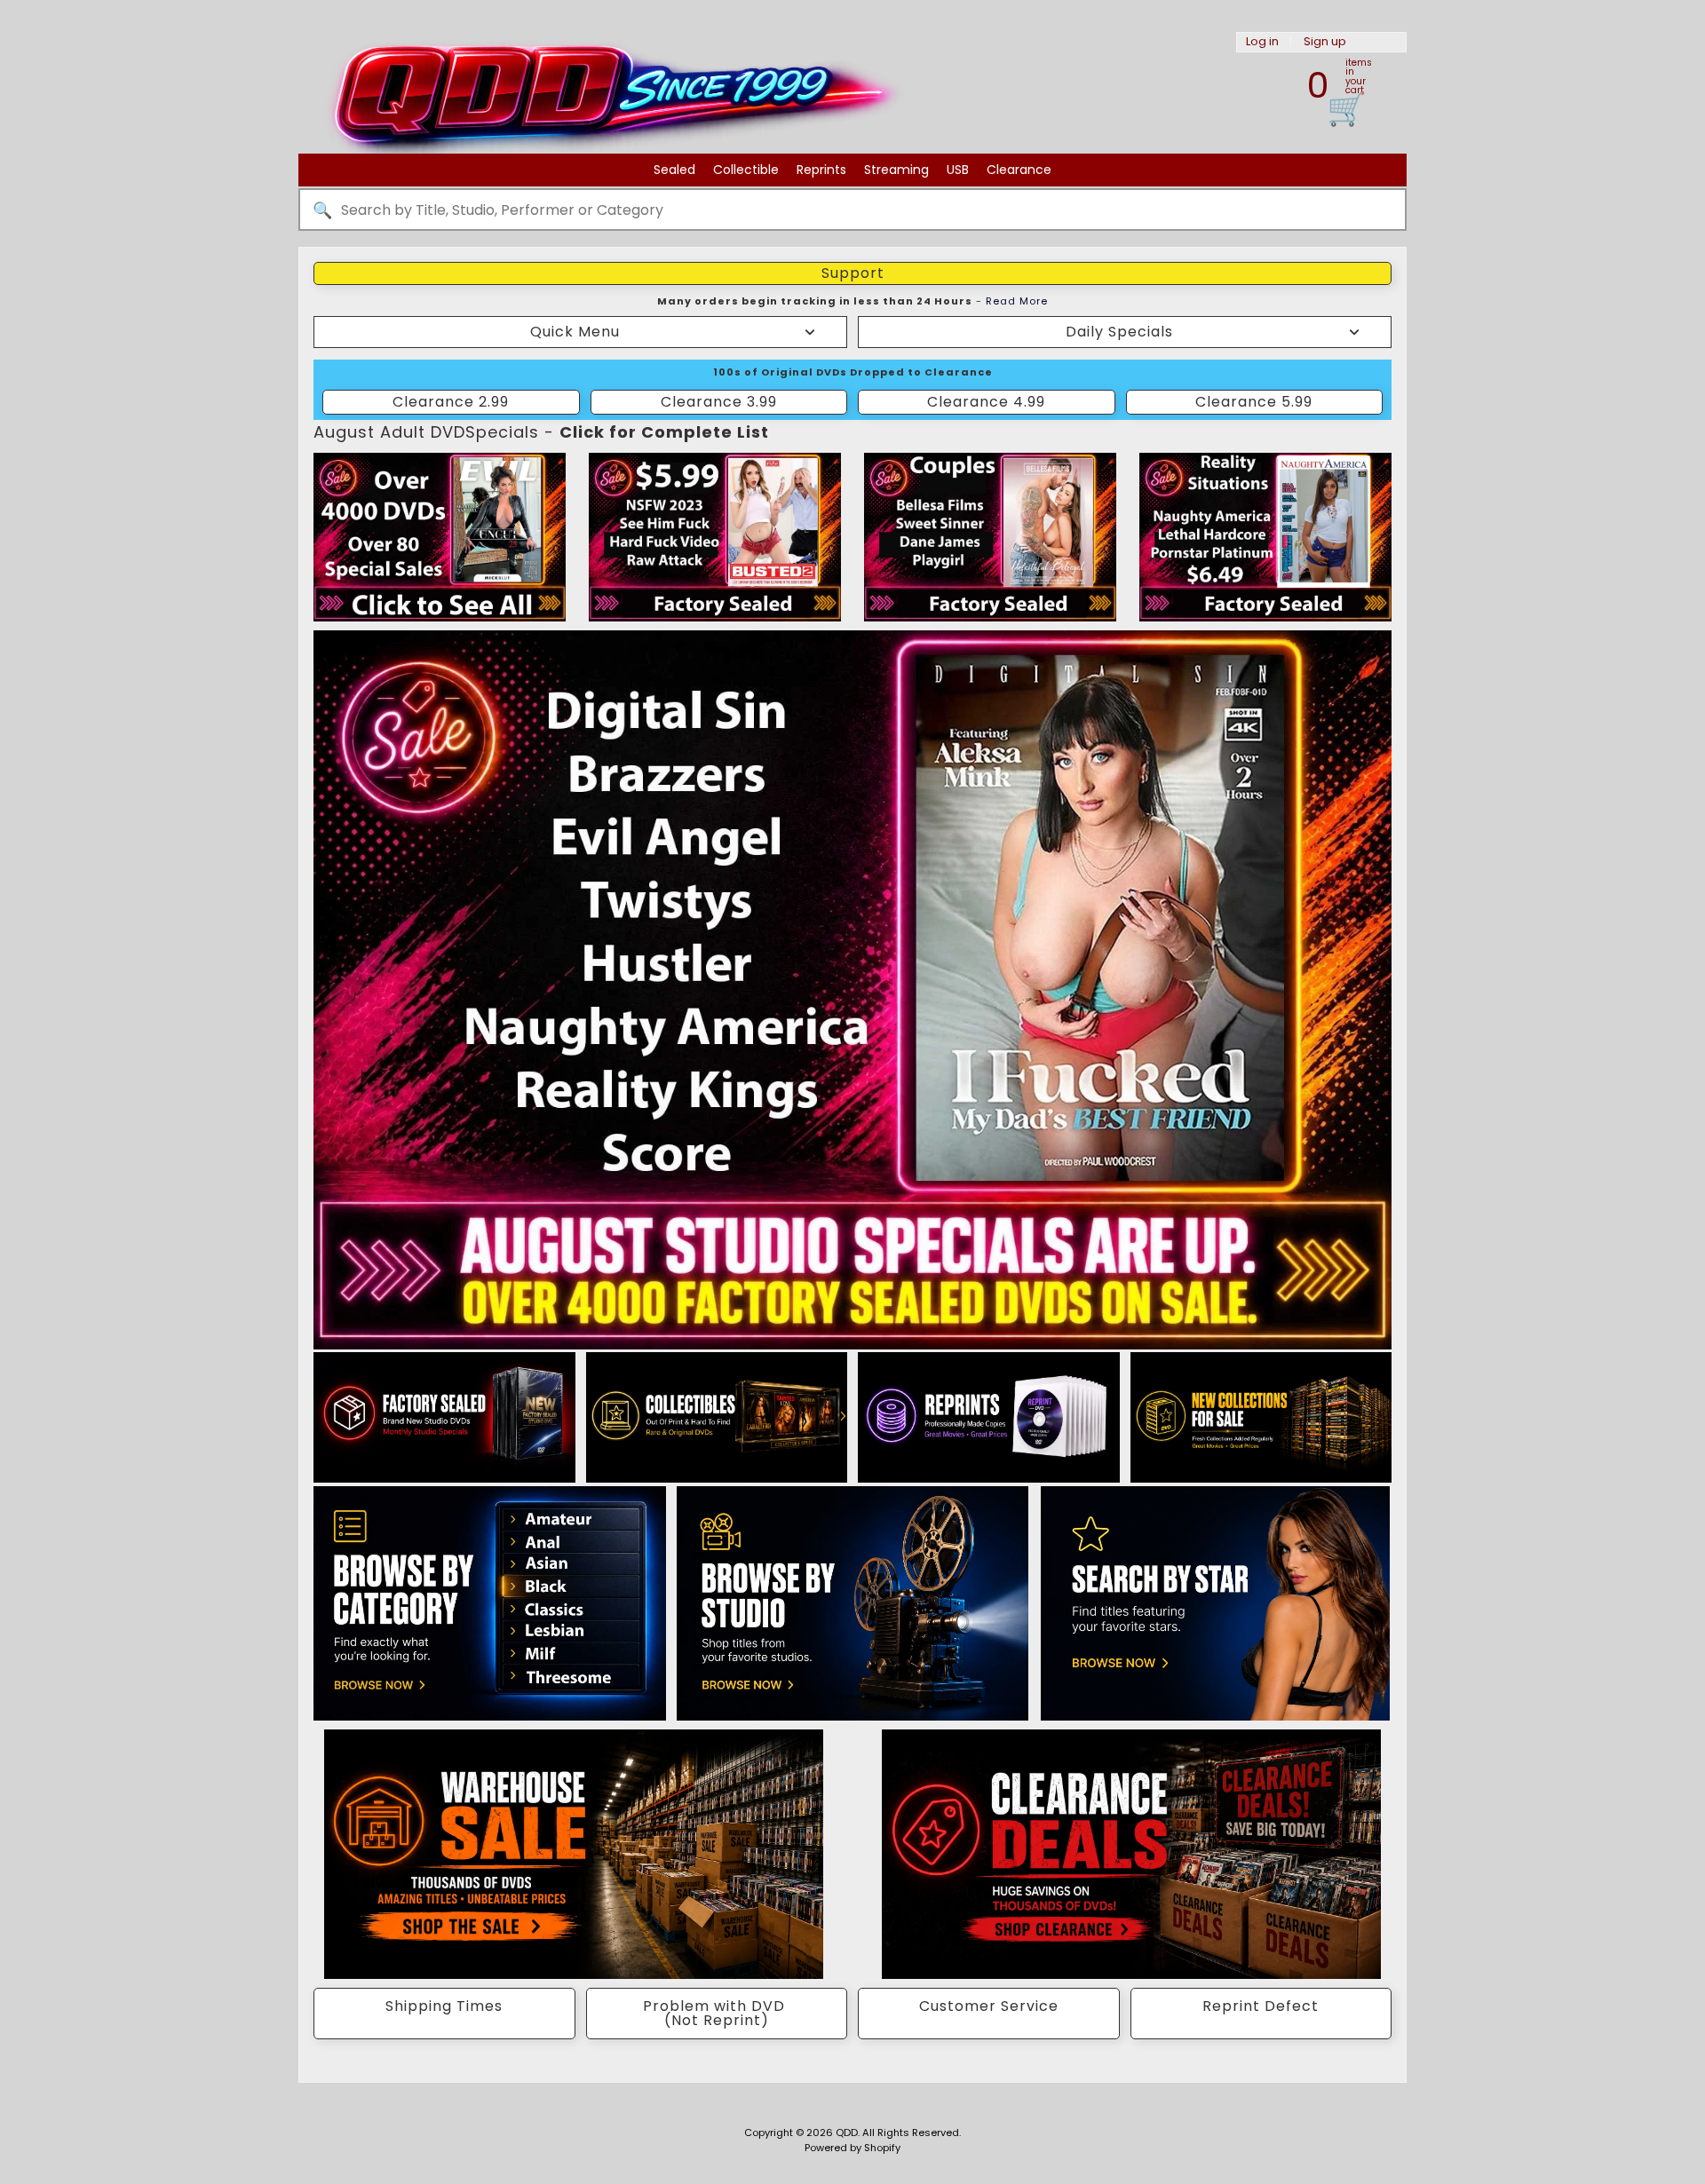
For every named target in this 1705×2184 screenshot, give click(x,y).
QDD (847, 2133)
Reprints (821, 170)
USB (958, 170)
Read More (1017, 301)
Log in (1262, 42)
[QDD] (609, 119)
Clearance (1019, 170)
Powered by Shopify (852, 2148)
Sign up (1325, 42)
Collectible (746, 170)
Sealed (674, 170)
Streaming (896, 170)
